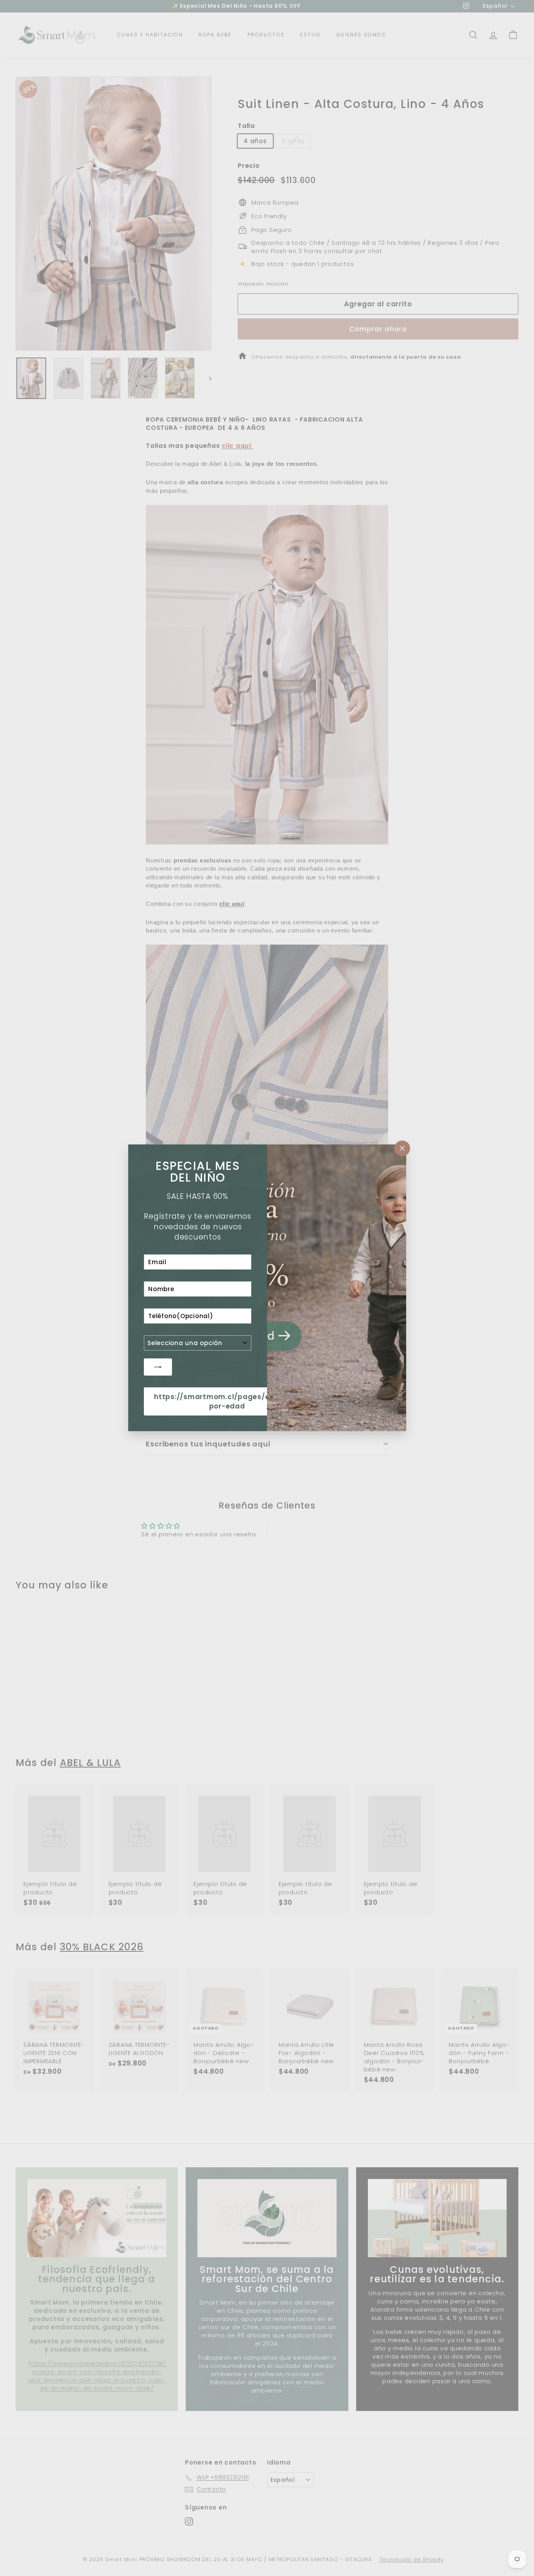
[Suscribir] (158, 1367)
